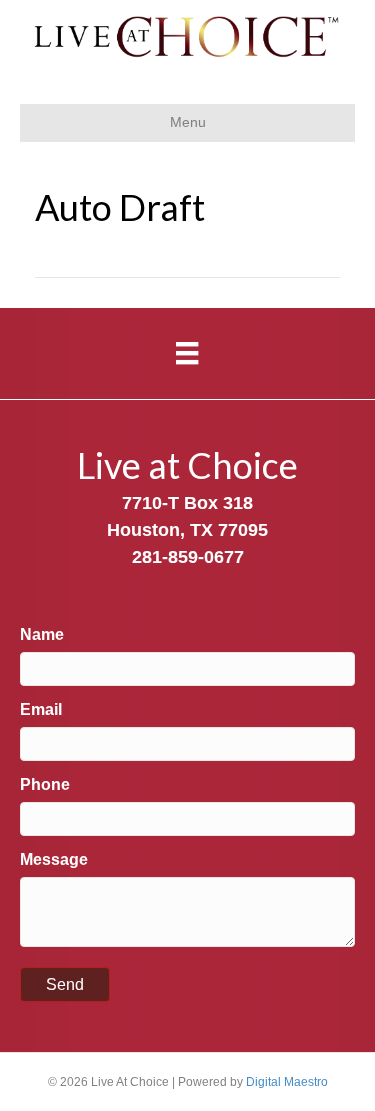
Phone (45, 784)
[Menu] (187, 353)
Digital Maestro (287, 1082)
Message (54, 859)
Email (41, 709)
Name (42, 634)
